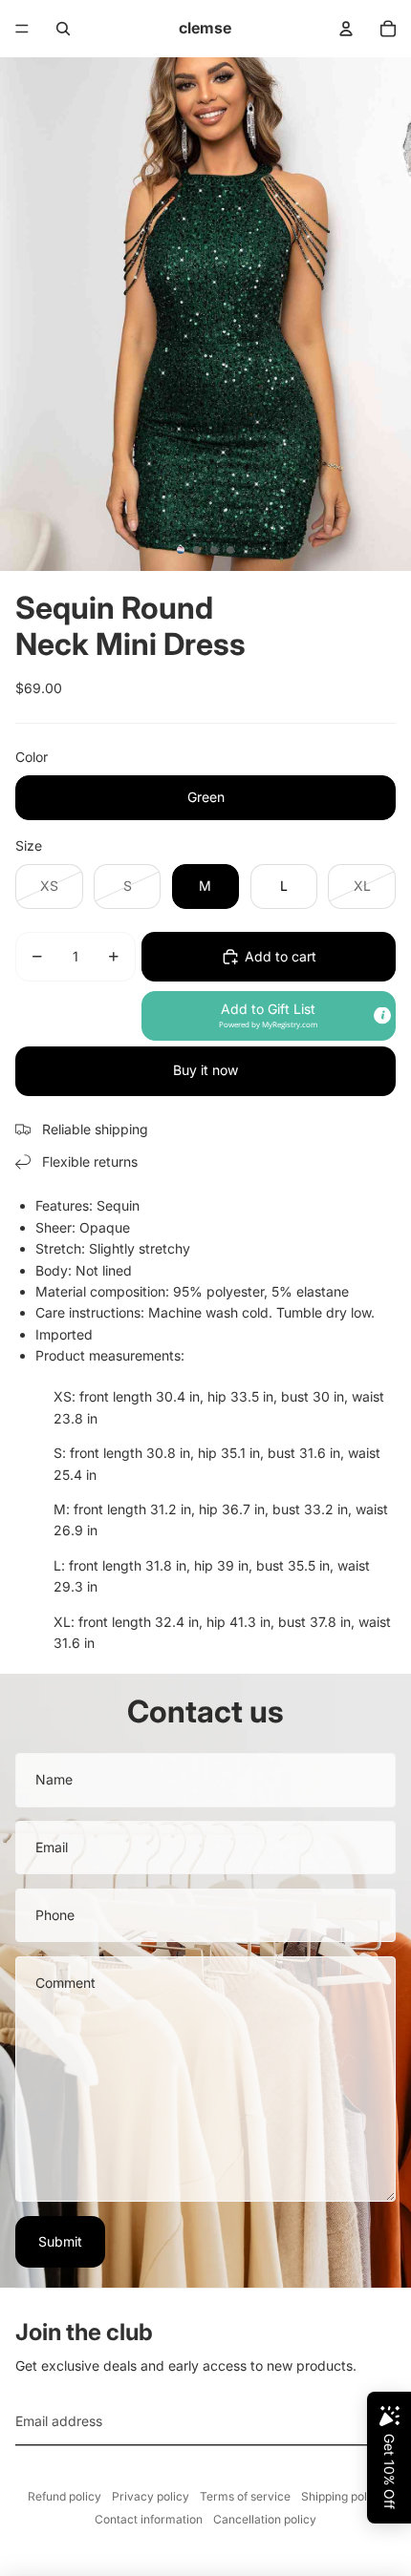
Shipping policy (342, 2496)
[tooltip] (382, 1015)
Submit (60, 2241)
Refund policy (65, 2496)
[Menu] (22, 29)
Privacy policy (151, 2496)
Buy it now (205, 1070)
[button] (269, 1016)
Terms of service (245, 2496)
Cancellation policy (265, 2519)
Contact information (149, 2519)
